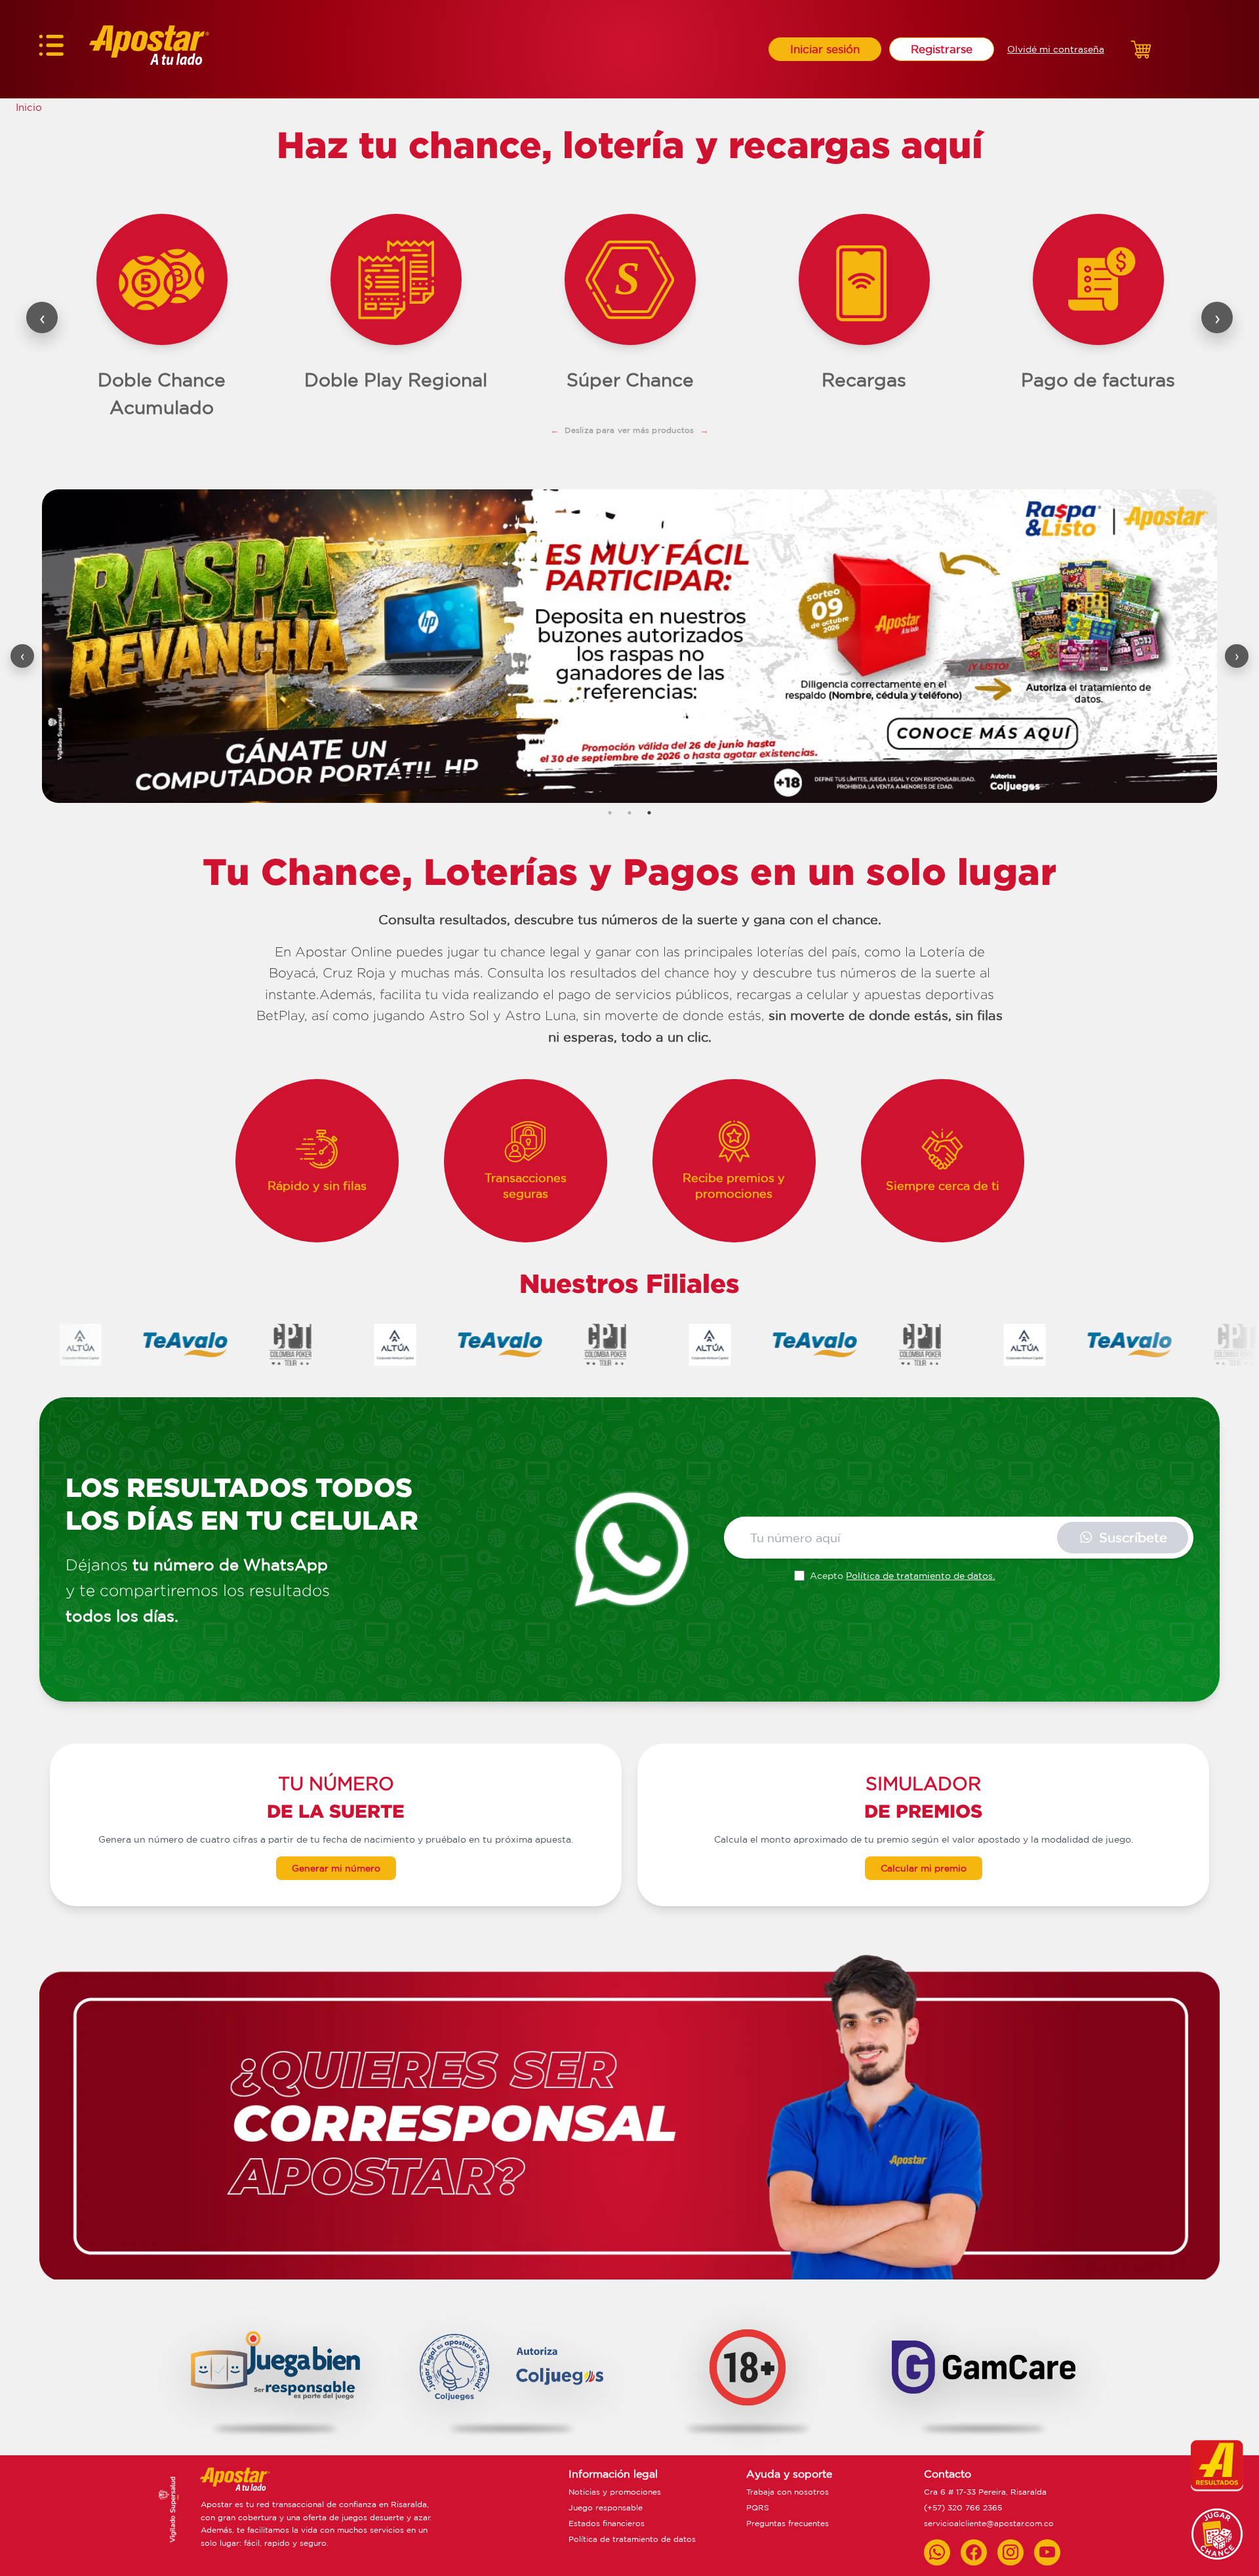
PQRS (758, 2507)
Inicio (29, 107)
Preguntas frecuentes (788, 2523)
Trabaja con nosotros (788, 2492)
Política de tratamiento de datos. (920, 1576)
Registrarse (942, 49)
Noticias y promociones (615, 2492)
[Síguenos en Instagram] (1010, 2552)
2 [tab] (629, 813)
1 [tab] (610, 813)
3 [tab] (649, 813)
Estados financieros (607, 2523)
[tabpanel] (629, 646)
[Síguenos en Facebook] (974, 2552)
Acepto (902, 1576)
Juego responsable (606, 2507)
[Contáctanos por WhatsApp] (937, 2552)
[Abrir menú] (51, 49)
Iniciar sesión (825, 49)
